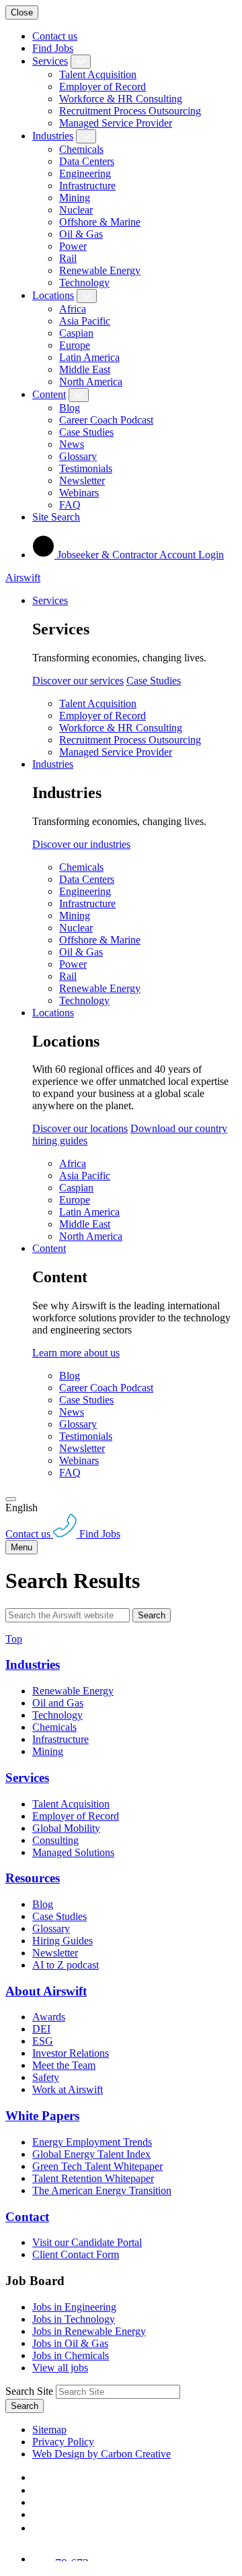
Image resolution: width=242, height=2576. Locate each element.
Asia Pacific (85, 321)
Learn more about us (76, 1353)
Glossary (78, 456)
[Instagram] (38, 2528)
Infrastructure (87, 186)
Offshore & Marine (100, 222)
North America (91, 382)
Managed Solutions (73, 1852)
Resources (33, 1878)
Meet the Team (64, 2065)
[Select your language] (11, 1499)
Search (152, 1615)
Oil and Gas (58, 1703)
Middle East (85, 369)
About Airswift (46, 1991)
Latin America (89, 357)
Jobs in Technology (74, 2319)
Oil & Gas (81, 234)
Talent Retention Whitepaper (93, 2178)
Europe (75, 345)
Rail (68, 258)
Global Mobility (66, 1828)
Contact (27, 2217)
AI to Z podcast (66, 1965)
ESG (43, 2041)
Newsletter (82, 481)
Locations (53, 295)
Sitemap (49, 2430)
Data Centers (87, 161)
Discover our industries (81, 844)
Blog (70, 408)
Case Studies (86, 432)
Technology (84, 283)
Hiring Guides (63, 1941)
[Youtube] (39, 2514)
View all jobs (60, 2368)
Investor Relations (71, 2053)
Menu (22, 1547)
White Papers (42, 2116)
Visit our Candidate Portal (87, 2242)
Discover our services (78, 681)
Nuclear (76, 210)
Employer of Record (103, 87)
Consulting (55, 1840)
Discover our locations (80, 1128)
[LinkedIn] (38, 2490)
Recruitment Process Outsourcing (130, 111)
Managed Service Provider (116, 123)
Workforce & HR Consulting (121, 99)
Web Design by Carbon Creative (102, 2454)
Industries (53, 136)
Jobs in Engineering (74, 2307)
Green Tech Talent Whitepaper (97, 2166)
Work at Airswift (68, 2089)
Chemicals (81, 149)
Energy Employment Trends (92, 2142)
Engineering (85, 173)
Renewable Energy (100, 270)
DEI (41, 2029)
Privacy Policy (63, 2442)
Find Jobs (53, 48)
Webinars (79, 493)
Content (49, 394)
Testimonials (86, 468)
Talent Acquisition (98, 74)
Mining (75, 198)
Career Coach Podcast (106, 420)
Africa (73, 309)
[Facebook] (35, 2477)
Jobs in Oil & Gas (70, 2343)
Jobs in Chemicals (71, 2355)
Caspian (76, 333)
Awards (49, 2017)
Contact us (55, 36)
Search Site (29, 2391)
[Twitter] (38, 2502)
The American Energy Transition (102, 2190)
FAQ (70, 505)
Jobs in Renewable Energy (89, 2331)
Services (50, 61)
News (72, 444)
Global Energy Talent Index (91, 2154)
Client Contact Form (76, 2254)
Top (14, 1639)
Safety (46, 2077)
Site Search (56, 517)
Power (73, 246)
